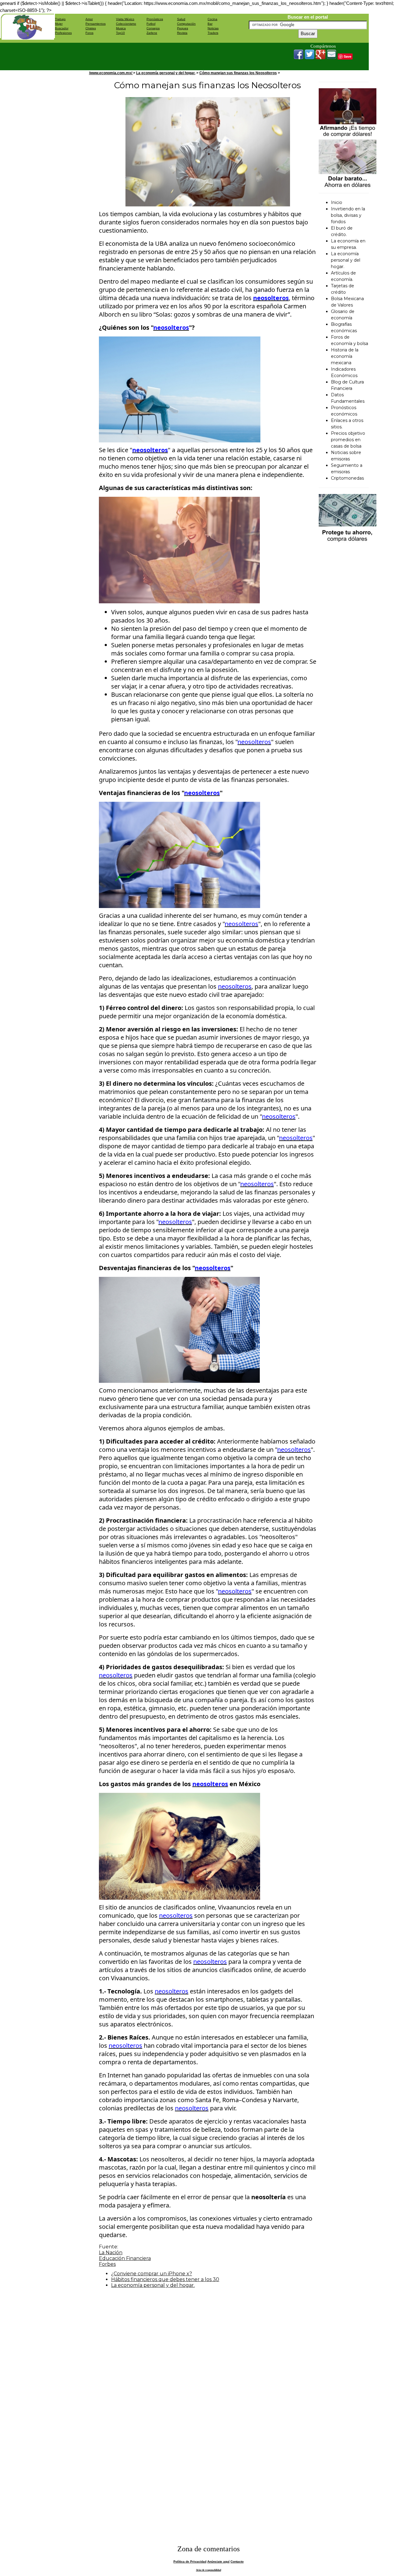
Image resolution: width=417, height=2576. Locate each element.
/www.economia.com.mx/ (111, 73)
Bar (210, 24)
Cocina (212, 19)
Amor (89, 19)
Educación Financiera (125, 2258)
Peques (183, 28)
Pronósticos (155, 19)
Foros (89, 33)
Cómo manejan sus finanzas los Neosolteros (238, 73)
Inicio (337, 202)
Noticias (213, 28)
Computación (186, 24)
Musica (121, 28)
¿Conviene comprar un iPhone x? (152, 2274)
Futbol (151, 24)
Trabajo (60, 19)
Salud (181, 19)
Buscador (62, 28)
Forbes (107, 2264)
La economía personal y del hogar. (166, 73)
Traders (213, 33)
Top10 (120, 33)
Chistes (91, 28)
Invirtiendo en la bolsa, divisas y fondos (348, 215)
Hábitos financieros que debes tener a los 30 (165, 2279)
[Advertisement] (166, 56)
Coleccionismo (126, 24)
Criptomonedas (347, 478)
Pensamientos (96, 24)
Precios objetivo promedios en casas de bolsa (348, 440)
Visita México (125, 19)
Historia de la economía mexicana (345, 356)
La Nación (111, 2253)
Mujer (59, 24)
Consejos (153, 28)
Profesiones (63, 33)
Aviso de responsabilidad (209, 2570)
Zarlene (152, 33)
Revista (182, 33)
